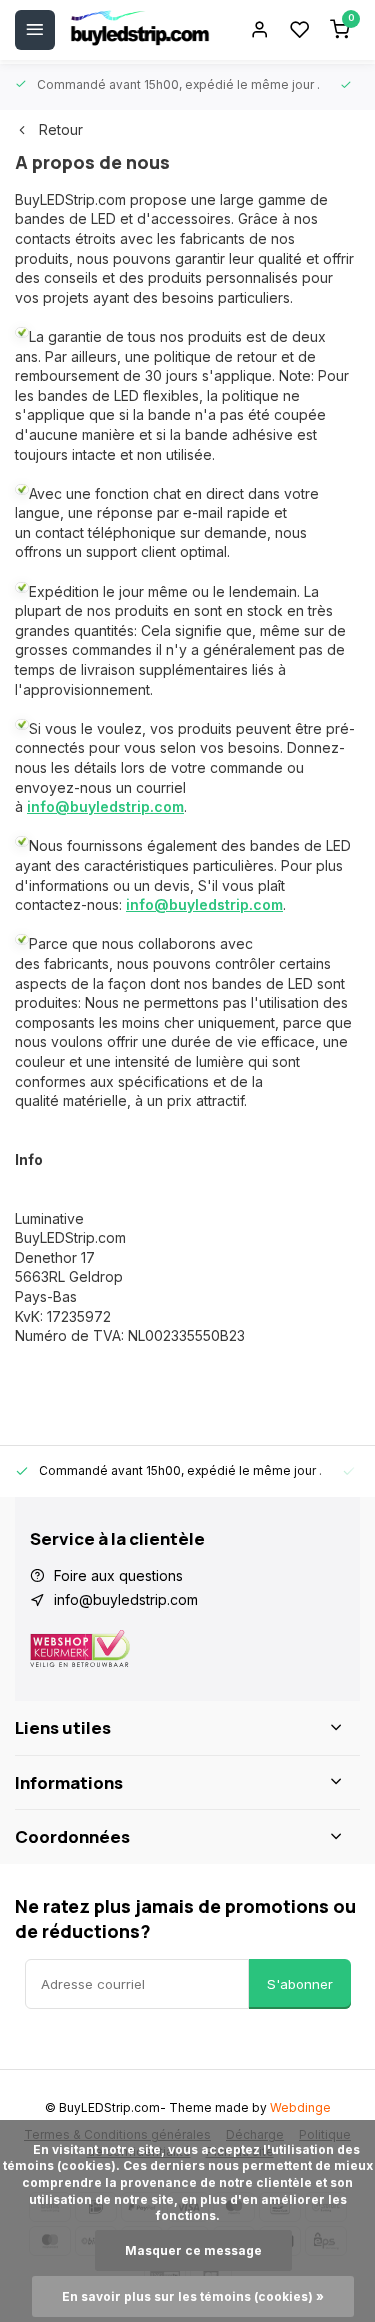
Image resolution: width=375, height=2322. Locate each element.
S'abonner (300, 1984)
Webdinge (300, 2107)
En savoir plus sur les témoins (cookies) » (193, 2296)
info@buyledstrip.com (105, 806)
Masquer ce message (193, 2250)
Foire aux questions (118, 1575)
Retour (61, 129)
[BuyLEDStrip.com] (140, 30)
